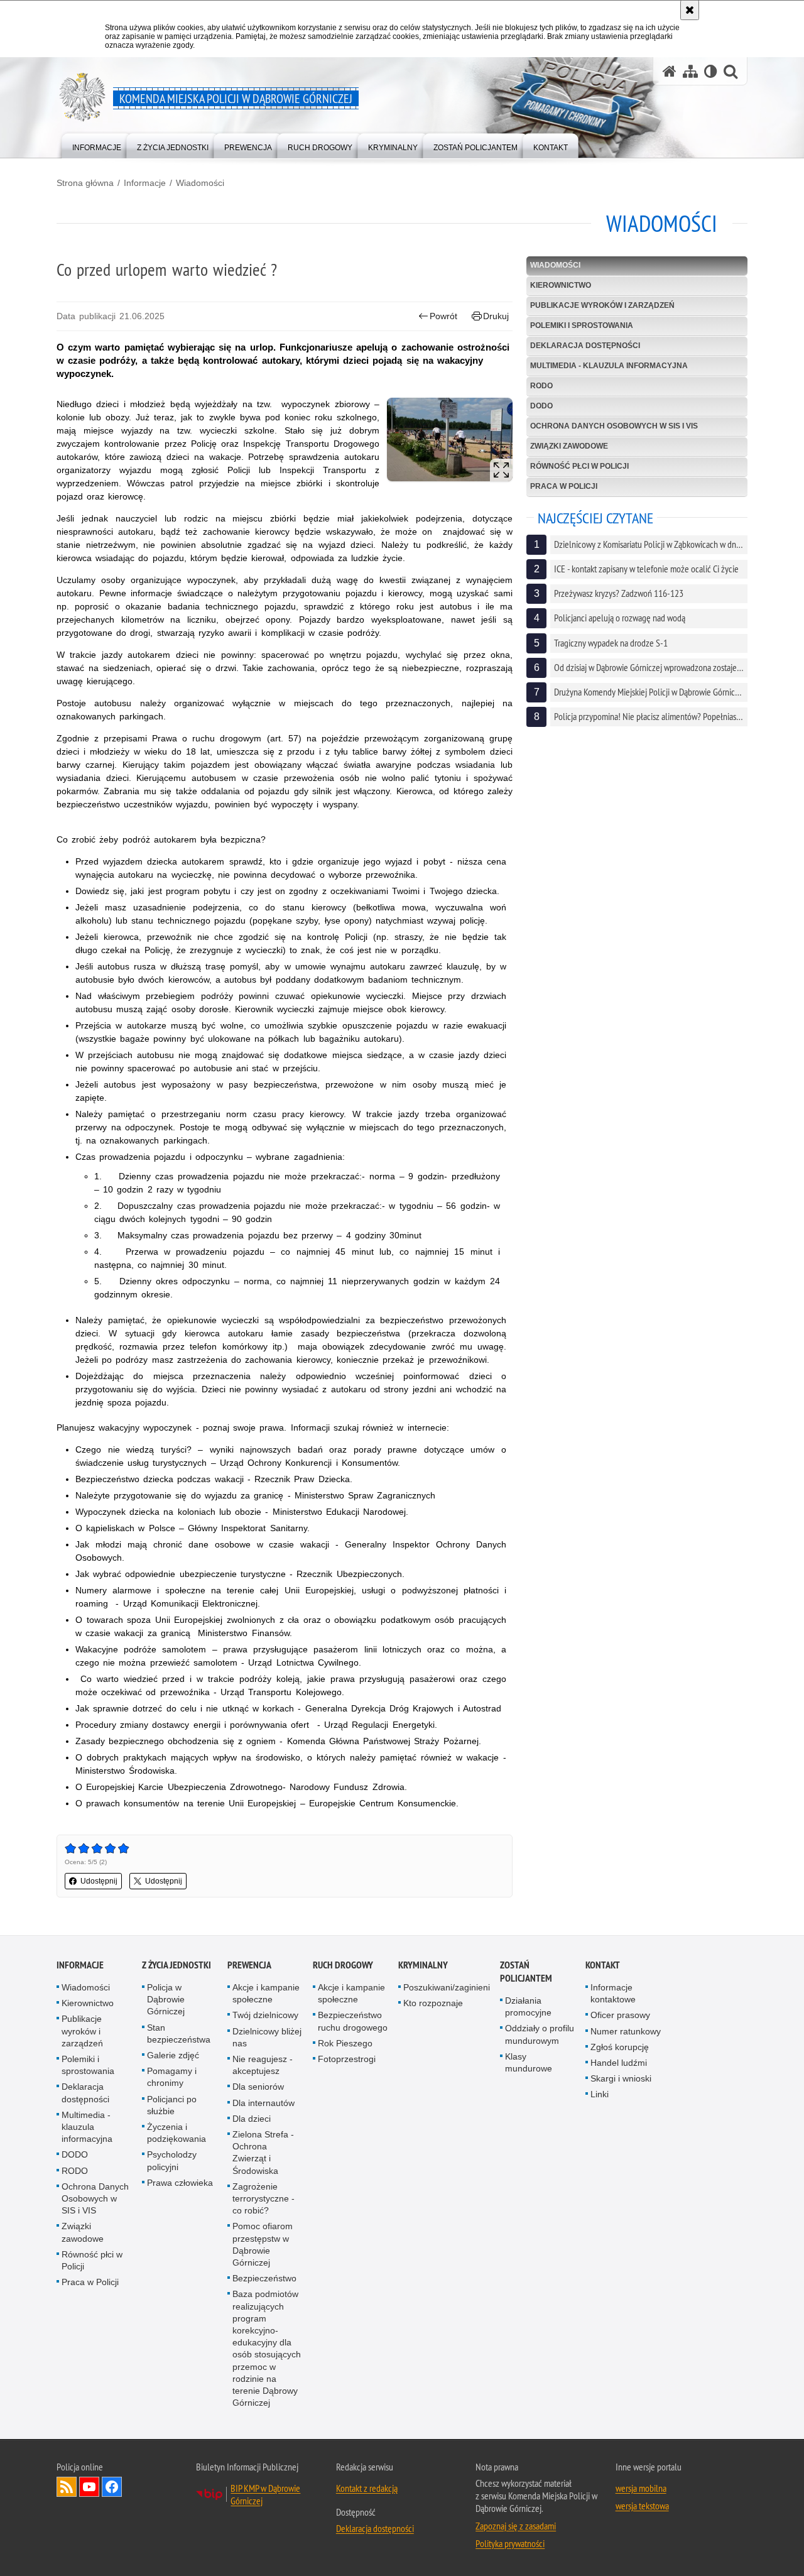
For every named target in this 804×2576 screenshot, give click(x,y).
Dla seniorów (258, 2087)
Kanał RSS (67, 2487)
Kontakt (603, 1965)
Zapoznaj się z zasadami (516, 2526)
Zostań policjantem (526, 1972)
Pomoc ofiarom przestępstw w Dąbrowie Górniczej (263, 2244)
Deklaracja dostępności (585, 346)
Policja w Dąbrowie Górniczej (166, 1999)
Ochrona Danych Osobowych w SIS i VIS (614, 426)
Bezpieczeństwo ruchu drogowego (353, 2021)
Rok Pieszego (345, 2043)
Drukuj (496, 316)
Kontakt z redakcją (367, 2488)
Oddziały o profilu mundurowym (540, 2034)
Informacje (145, 183)
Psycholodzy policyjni (172, 2160)
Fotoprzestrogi (347, 2059)
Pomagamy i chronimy (172, 2077)
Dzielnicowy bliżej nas (267, 2037)
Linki (600, 2094)
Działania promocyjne (528, 2006)
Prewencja (249, 1965)
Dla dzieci (252, 2119)
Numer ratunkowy (626, 2031)
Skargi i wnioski (621, 2078)
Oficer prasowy (620, 2015)
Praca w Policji (564, 486)
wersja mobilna (641, 2488)
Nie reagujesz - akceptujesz (263, 2065)
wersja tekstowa (642, 2506)
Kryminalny (423, 1965)
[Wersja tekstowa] (711, 71)
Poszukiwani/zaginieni (447, 1987)
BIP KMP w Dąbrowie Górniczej (265, 2494)
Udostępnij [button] (99, 1881)
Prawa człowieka (180, 2183)
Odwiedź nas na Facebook (112, 2487)
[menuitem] (97, 145)
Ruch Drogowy (343, 1965)
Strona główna (85, 183)
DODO (541, 406)
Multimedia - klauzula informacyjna (609, 366)
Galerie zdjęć (173, 2055)
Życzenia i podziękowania (177, 2133)
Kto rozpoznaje (433, 2003)
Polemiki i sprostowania (582, 325)
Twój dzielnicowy (265, 2015)
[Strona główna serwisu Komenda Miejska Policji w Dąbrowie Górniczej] (670, 71)
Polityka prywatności (510, 2543)
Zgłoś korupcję (620, 2047)
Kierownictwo (561, 285)
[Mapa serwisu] (690, 71)
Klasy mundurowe (529, 2062)
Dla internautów (263, 2103)
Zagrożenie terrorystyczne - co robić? (263, 2198)
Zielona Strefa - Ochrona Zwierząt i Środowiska (263, 2153)
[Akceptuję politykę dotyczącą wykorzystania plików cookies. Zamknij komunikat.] (690, 10)
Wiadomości (200, 183)
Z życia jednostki (177, 1965)
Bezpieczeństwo (264, 2278)
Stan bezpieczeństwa (179, 2033)
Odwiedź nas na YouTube (89, 2487)
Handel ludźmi (619, 2063)
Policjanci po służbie (172, 2105)
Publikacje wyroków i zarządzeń (602, 305)
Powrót (443, 316)
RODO (541, 386)
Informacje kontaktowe (613, 1993)
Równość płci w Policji (579, 466)
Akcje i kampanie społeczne (266, 1993)
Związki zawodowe (569, 446)
